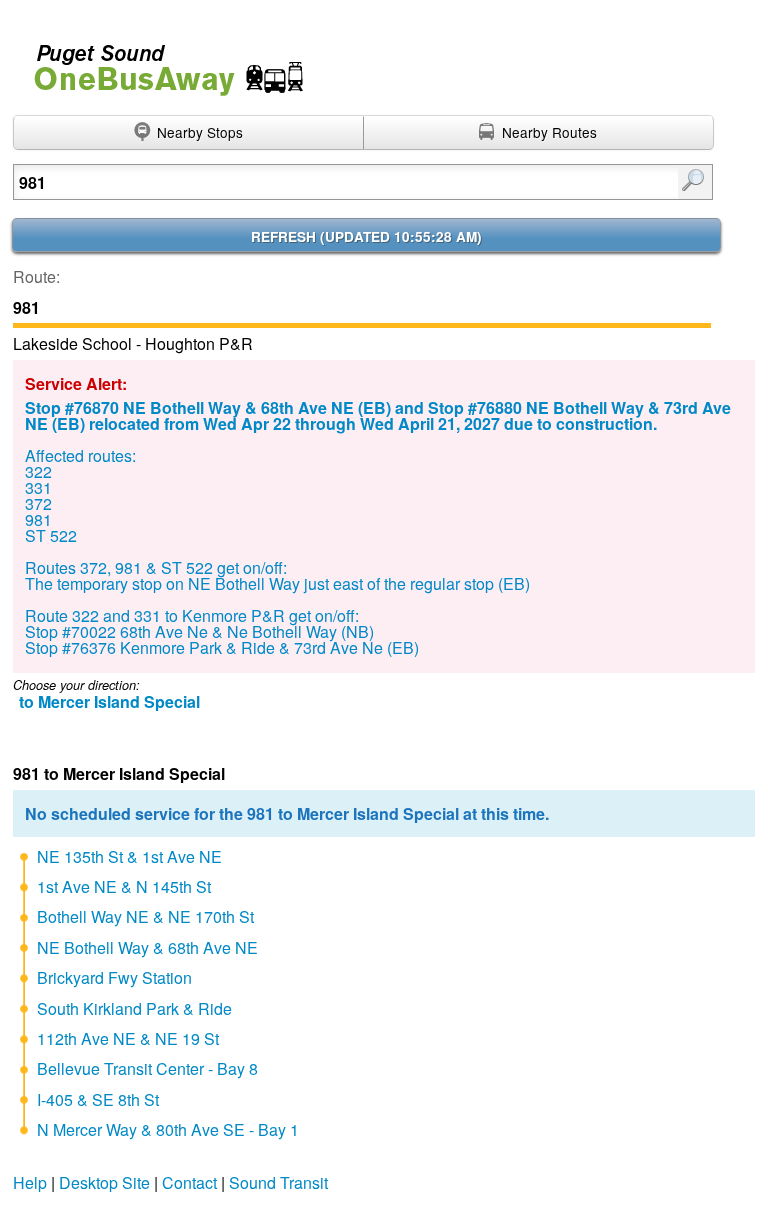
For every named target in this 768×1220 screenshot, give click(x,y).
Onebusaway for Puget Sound (160, 61)
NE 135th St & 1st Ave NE (129, 856)
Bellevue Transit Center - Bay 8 (147, 1068)
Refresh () (366, 236)
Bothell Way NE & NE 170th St (145, 916)
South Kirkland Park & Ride (134, 1008)
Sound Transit (278, 1182)
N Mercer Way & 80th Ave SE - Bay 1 (168, 1129)
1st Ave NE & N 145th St (124, 886)
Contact (189, 1182)
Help (30, 1182)
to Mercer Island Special (109, 701)
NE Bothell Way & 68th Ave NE (147, 947)
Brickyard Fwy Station (114, 977)
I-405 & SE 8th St (98, 1099)
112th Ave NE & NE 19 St (128, 1038)
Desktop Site (104, 1182)
